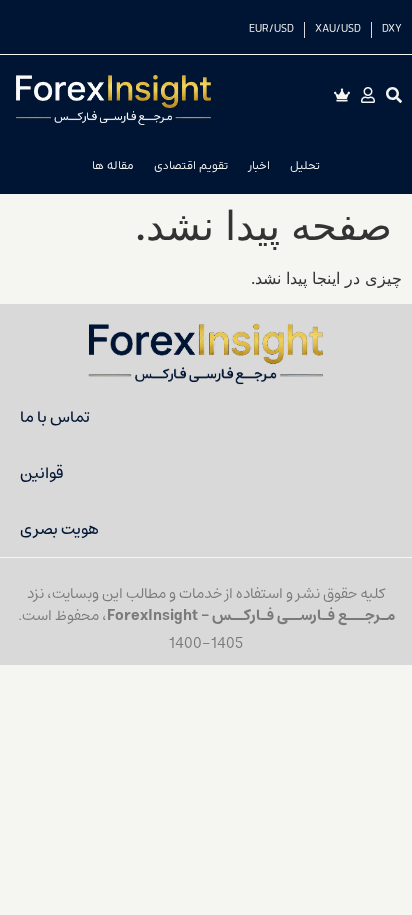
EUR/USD (271, 29)
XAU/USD (338, 29)
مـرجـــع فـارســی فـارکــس (303, 615)
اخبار (259, 166)
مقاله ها (113, 166)
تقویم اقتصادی (191, 166)
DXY (392, 29)
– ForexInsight (159, 615)
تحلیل (305, 166)
